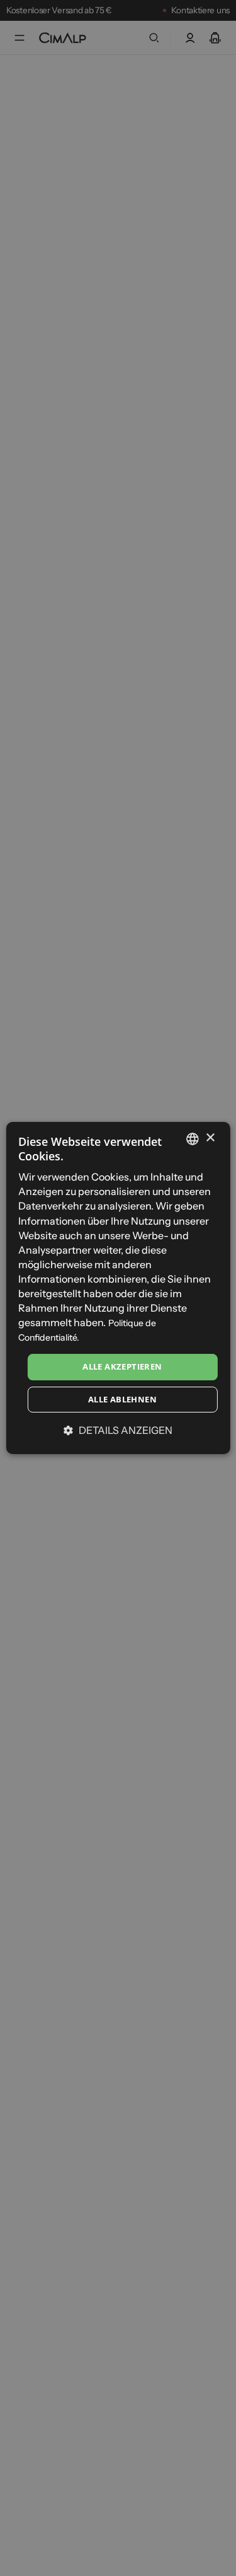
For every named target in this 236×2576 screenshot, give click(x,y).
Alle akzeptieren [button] (122, 1366)
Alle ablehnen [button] (122, 1399)
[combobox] (193, 1139)
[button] (118, 1430)
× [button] (210, 1138)
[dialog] (118, 1288)
